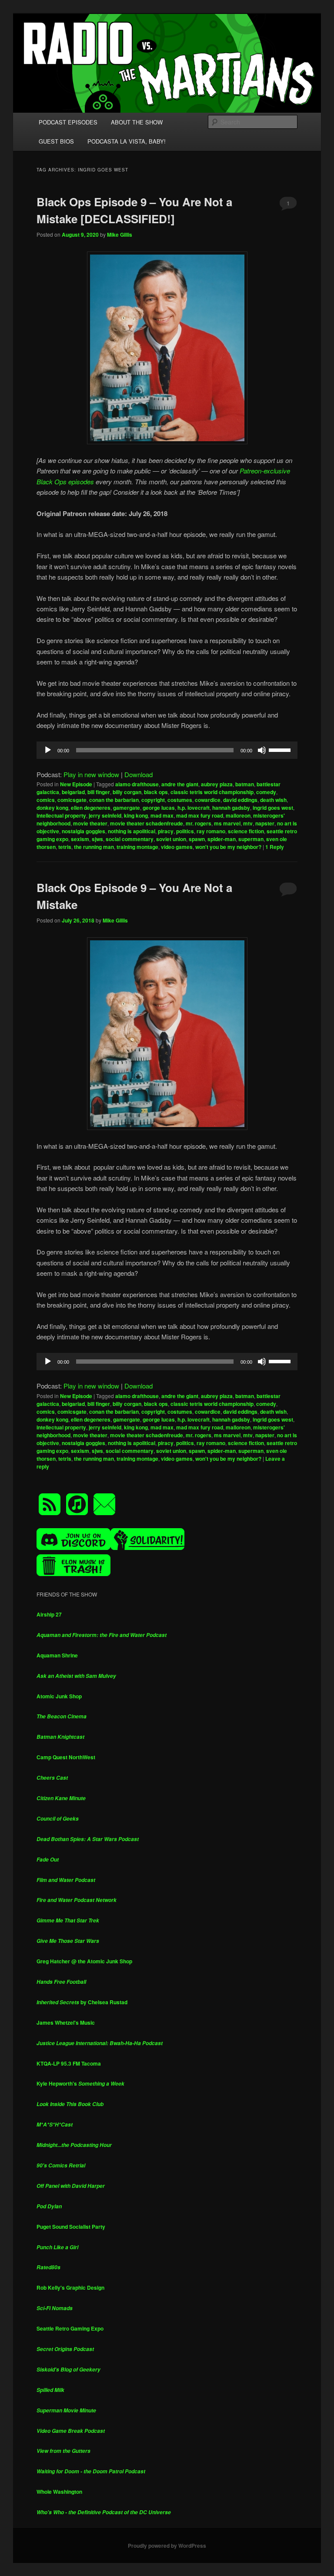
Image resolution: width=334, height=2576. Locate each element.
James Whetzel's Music (66, 2023)
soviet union (171, 839)
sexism (80, 839)
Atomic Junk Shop (59, 1696)
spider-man (222, 839)
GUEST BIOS (56, 141)
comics (46, 800)
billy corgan (127, 792)
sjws (97, 839)
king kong (136, 815)
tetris (65, 847)
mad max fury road (200, 815)
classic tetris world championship (212, 792)
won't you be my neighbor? (228, 847)
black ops (156, 792)
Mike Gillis (120, 235)
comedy (266, 792)
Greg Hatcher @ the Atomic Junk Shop (84, 1961)
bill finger (99, 792)
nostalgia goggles (83, 831)
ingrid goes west (273, 808)
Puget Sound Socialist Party (71, 2227)
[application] (167, 750)
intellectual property (61, 815)
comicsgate (72, 800)
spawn (197, 839)
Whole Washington (59, 2492)
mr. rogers (199, 823)
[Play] (48, 750)
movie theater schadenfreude (147, 823)
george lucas (159, 808)
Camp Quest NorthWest (66, 1757)
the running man (94, 847)
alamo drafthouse (137, 784)
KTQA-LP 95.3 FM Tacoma (69, 2063)
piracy (166, 831)
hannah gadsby (231, 808)
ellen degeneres (91, 808)
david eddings (240, 800)
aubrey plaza (217, 784)
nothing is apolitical (132, 831)
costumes (180, 800)
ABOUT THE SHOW (137, 122)
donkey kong (52, 808)
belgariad (73, 792)
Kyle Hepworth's (80, 2083)
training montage (137, 847)
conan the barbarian (114, 800)
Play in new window (91, 774)
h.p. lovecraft (194, 808)
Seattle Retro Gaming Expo (70, 2328)
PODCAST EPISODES (68, 122)
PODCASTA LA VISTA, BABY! (127, 141)
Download (139, 774)
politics (185, 831)
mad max (162, 815)
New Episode (76, 784)
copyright (153, 800)
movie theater (90, 823)
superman (251, 839)
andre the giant (180, 784)
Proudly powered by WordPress (167, 2546)
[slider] (281, 749)
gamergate (127, 808)
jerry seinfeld (105, 815)
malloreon (238, 815)
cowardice (208, 800)
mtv (248, 823)
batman (245, 784)
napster (265, 823)
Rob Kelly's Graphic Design (70, 2288)
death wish (273, 800)
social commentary (130, 839)
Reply (275, 847)
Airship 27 (49, 1614)
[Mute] (262, 750)
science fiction (246, 831)
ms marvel (227, 823)
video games (177, 847)
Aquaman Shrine (57, 1655)
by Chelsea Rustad (82, 2002)
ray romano (211, 831)
